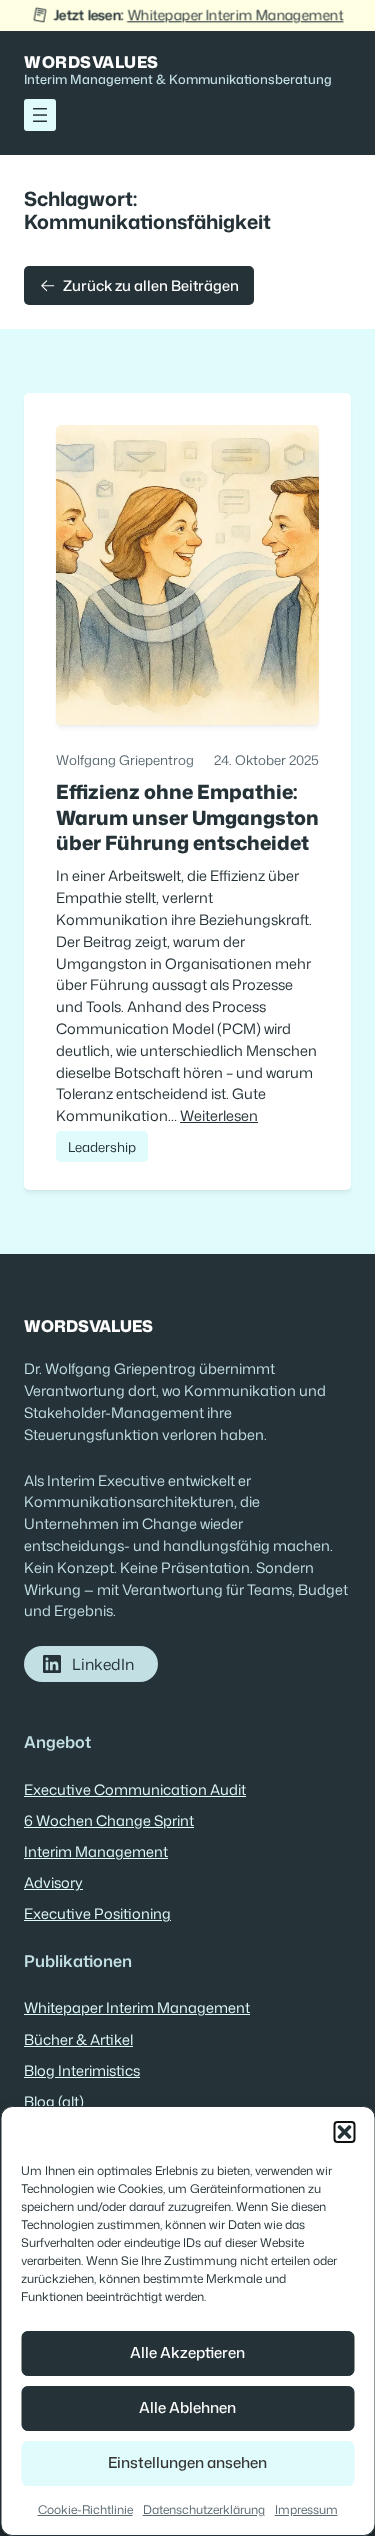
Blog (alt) (54, 2101)
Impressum (306, 2509)
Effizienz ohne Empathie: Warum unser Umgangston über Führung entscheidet (187, 817)
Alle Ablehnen (187, 2407)
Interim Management (96, 1851)
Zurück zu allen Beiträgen (151, 285)
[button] (344, 2132)
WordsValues (91, 61)
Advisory (53, 1882)
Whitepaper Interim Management (235, 15)
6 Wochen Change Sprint (109, 1820)
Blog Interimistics (82, 2070)
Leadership (102, 1146)
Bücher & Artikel (78, 2039)
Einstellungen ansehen (187, 2462)
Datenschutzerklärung (204, 2509)
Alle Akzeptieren (187, 2352)
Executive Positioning (97, 1913)
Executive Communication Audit (135, 1789)
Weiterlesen (219, 1115)
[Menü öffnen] (40, 115)
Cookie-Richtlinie (85, 2509)
